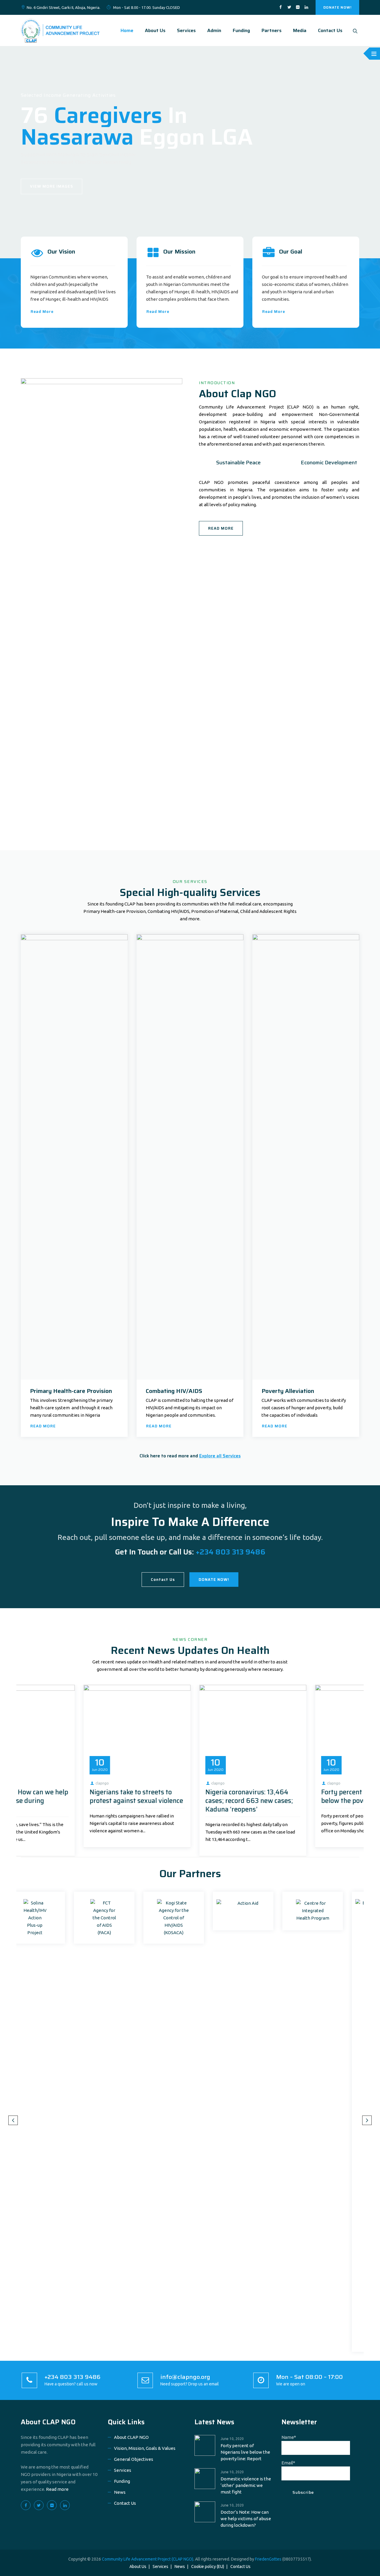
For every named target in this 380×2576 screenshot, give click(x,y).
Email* (288, 2463)
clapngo (39, 1783)
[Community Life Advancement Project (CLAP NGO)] (60, 30)
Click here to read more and (190, 1456)
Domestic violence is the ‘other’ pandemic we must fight (189, 1796)
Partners (271, 30)
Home (127, 30)
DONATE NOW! (337, 7)
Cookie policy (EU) (208, 2566)
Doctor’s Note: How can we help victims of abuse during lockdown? (305, 1801)
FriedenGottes (268, 2559)
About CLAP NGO (48, 2422)
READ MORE (221, 528)
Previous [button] (13, 2120)
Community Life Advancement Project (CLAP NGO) (148, 2559)
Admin (214, 30)
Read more (57, 2489)
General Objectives (134, 2459)
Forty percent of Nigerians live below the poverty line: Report (72, 1796)
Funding (241, 30)
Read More (42, 312)
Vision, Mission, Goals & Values (145, 2448)
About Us (155, 30)
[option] (74, 1766)
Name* (289, 2437)
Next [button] (367, 2120)
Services (186, 30)
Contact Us (330, 30)
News (120, 2492)
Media (300, 30)
